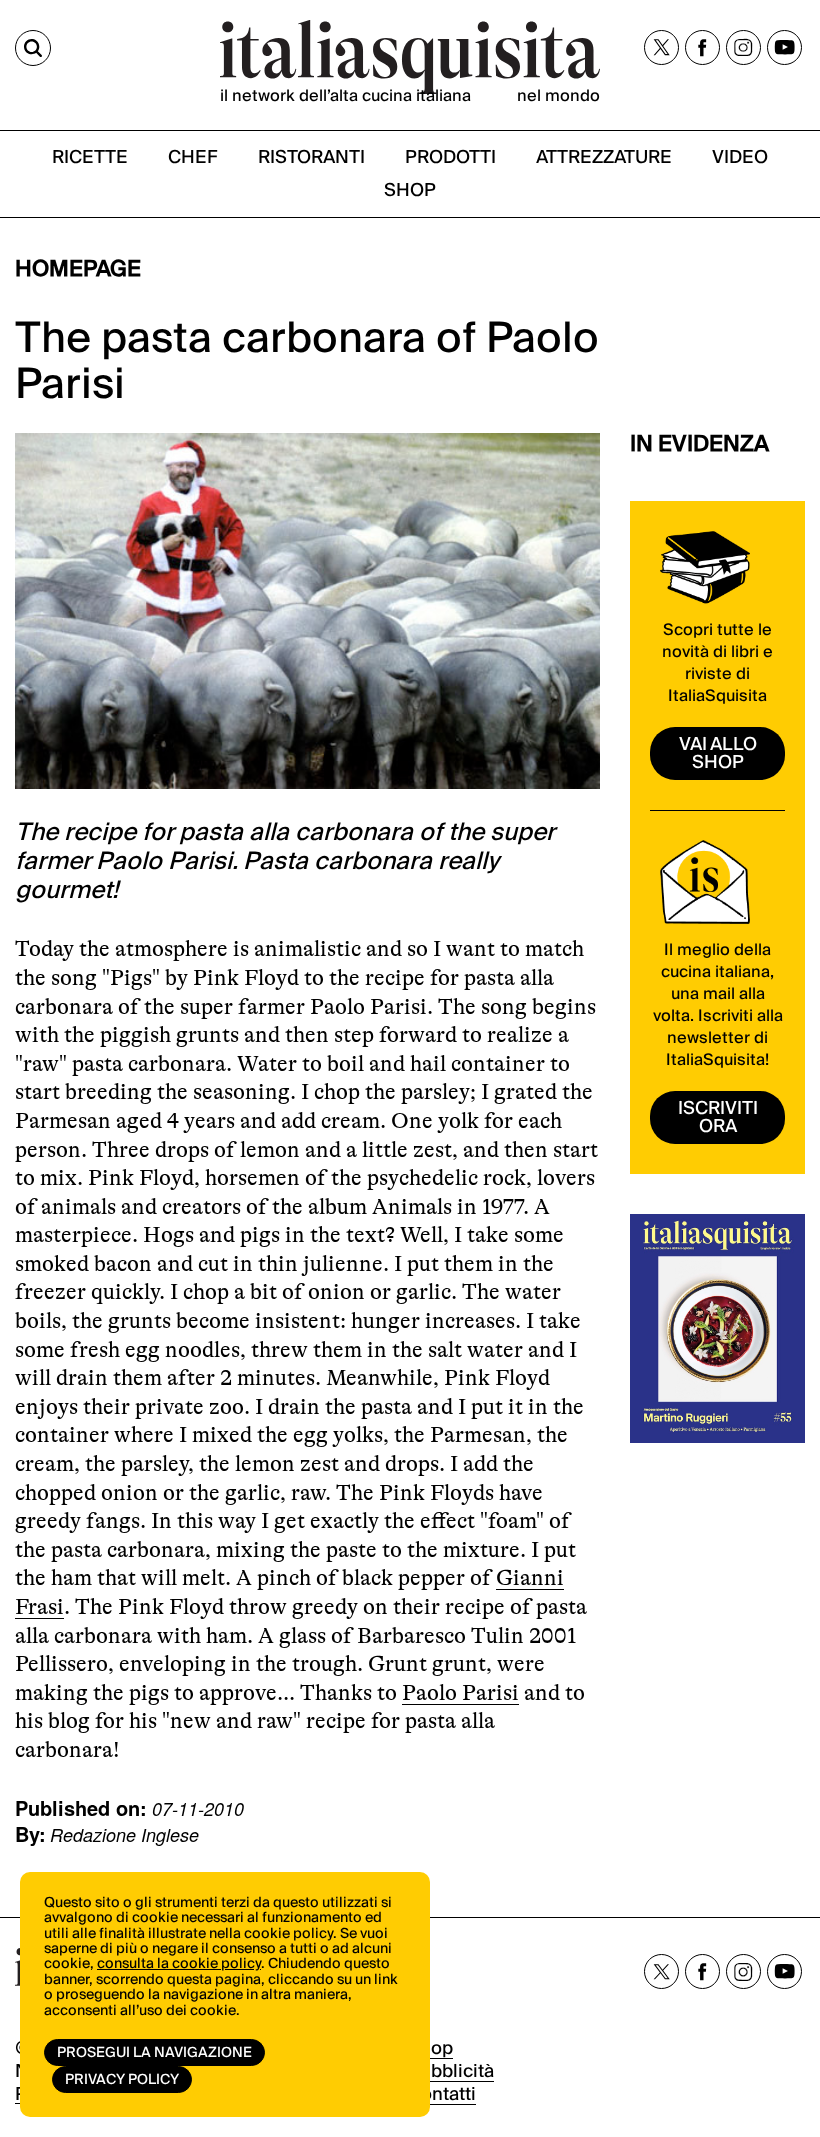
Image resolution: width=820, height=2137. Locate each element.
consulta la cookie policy (179, 1964)
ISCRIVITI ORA (718, 1117)
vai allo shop (718, 753)
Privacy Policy (122, 2080)
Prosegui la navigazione (154, 2053)
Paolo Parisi (460, 1692)
